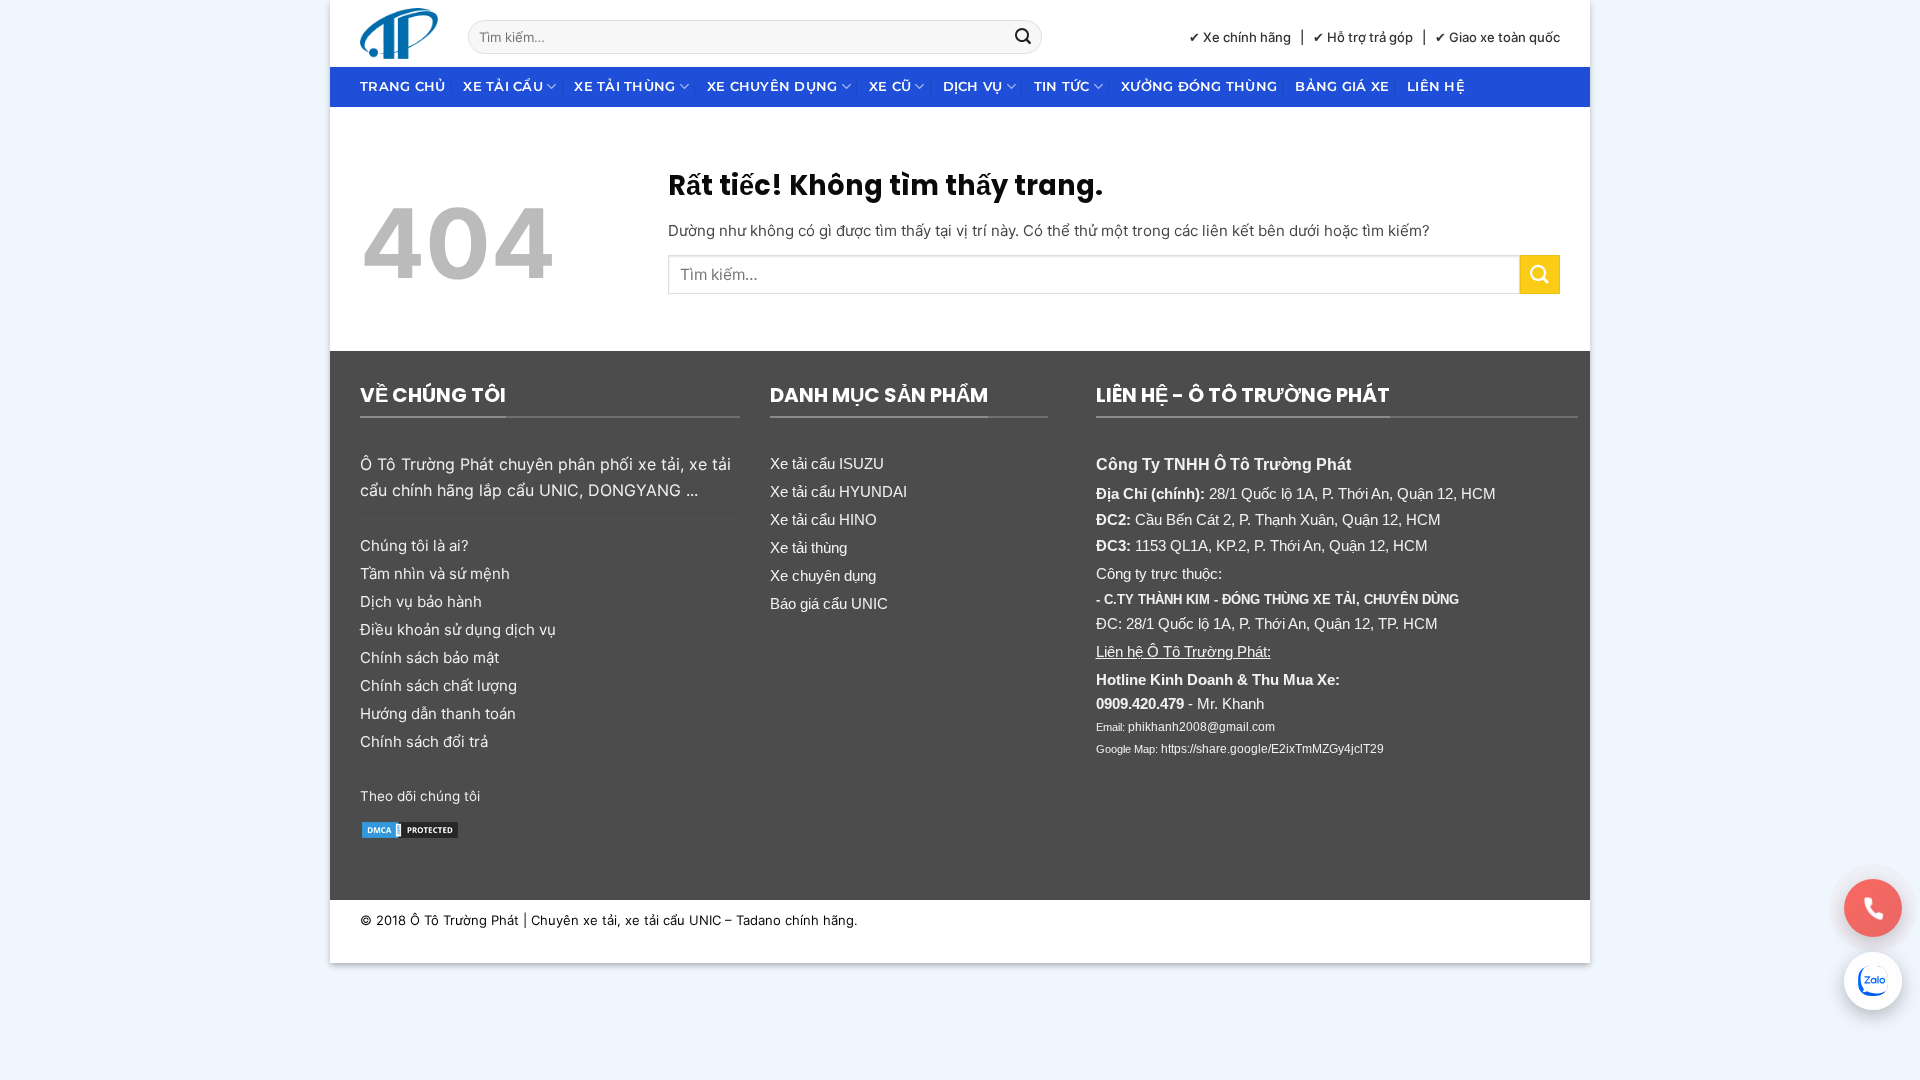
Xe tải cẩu (503, 86)
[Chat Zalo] (1873, 981)
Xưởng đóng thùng (1199, 86)
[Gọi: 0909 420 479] (1873, 908)
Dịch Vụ (973, 86)
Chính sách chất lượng (438, 685)
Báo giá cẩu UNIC (829, 603)
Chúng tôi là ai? (414, 545)
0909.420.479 (1140, 703)
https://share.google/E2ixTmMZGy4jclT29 (1272, 749)
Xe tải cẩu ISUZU (827, 463)
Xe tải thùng (624, 86)
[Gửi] (1024, 37)
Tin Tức (1062, 86)
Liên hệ (1436, 86)
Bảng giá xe (1342, 86)
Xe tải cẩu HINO (823, 519)
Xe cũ (890, 86)
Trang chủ (402, 86)
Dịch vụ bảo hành (421, 601)
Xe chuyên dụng (772, 86)
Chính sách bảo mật (429, 657)
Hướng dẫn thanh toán (438, 713)
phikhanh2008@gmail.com (1201, 727)
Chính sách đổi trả (424, 741)
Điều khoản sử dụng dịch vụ (458, 629)
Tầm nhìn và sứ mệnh (435, 573)
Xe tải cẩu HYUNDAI (838, 491)
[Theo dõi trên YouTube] (652, 794)
